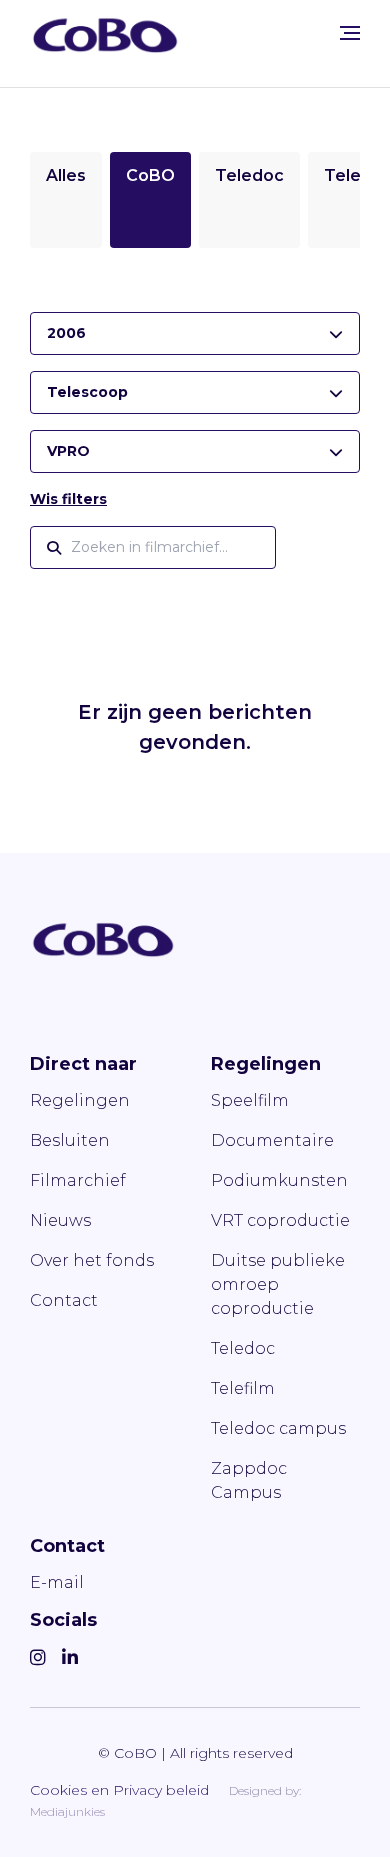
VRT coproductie (280, 1220)
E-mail (57, 1582)
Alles (66, 175)
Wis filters (68, 499)
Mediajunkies (67, 1811)
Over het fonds (92, 1260)
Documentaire (272, 1140)
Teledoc (249, 175)
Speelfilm (250, 1100)
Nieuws (60, 1220)
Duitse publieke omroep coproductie (278, 1284)
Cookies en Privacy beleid (119, 1790)
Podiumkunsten (279, 1180)
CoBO (150, 175)
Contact (64, 1300)
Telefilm (243, 1388)
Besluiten (70, 1140)
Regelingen (80, 1100)
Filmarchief (78, 1180)
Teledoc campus (278, 1428)
